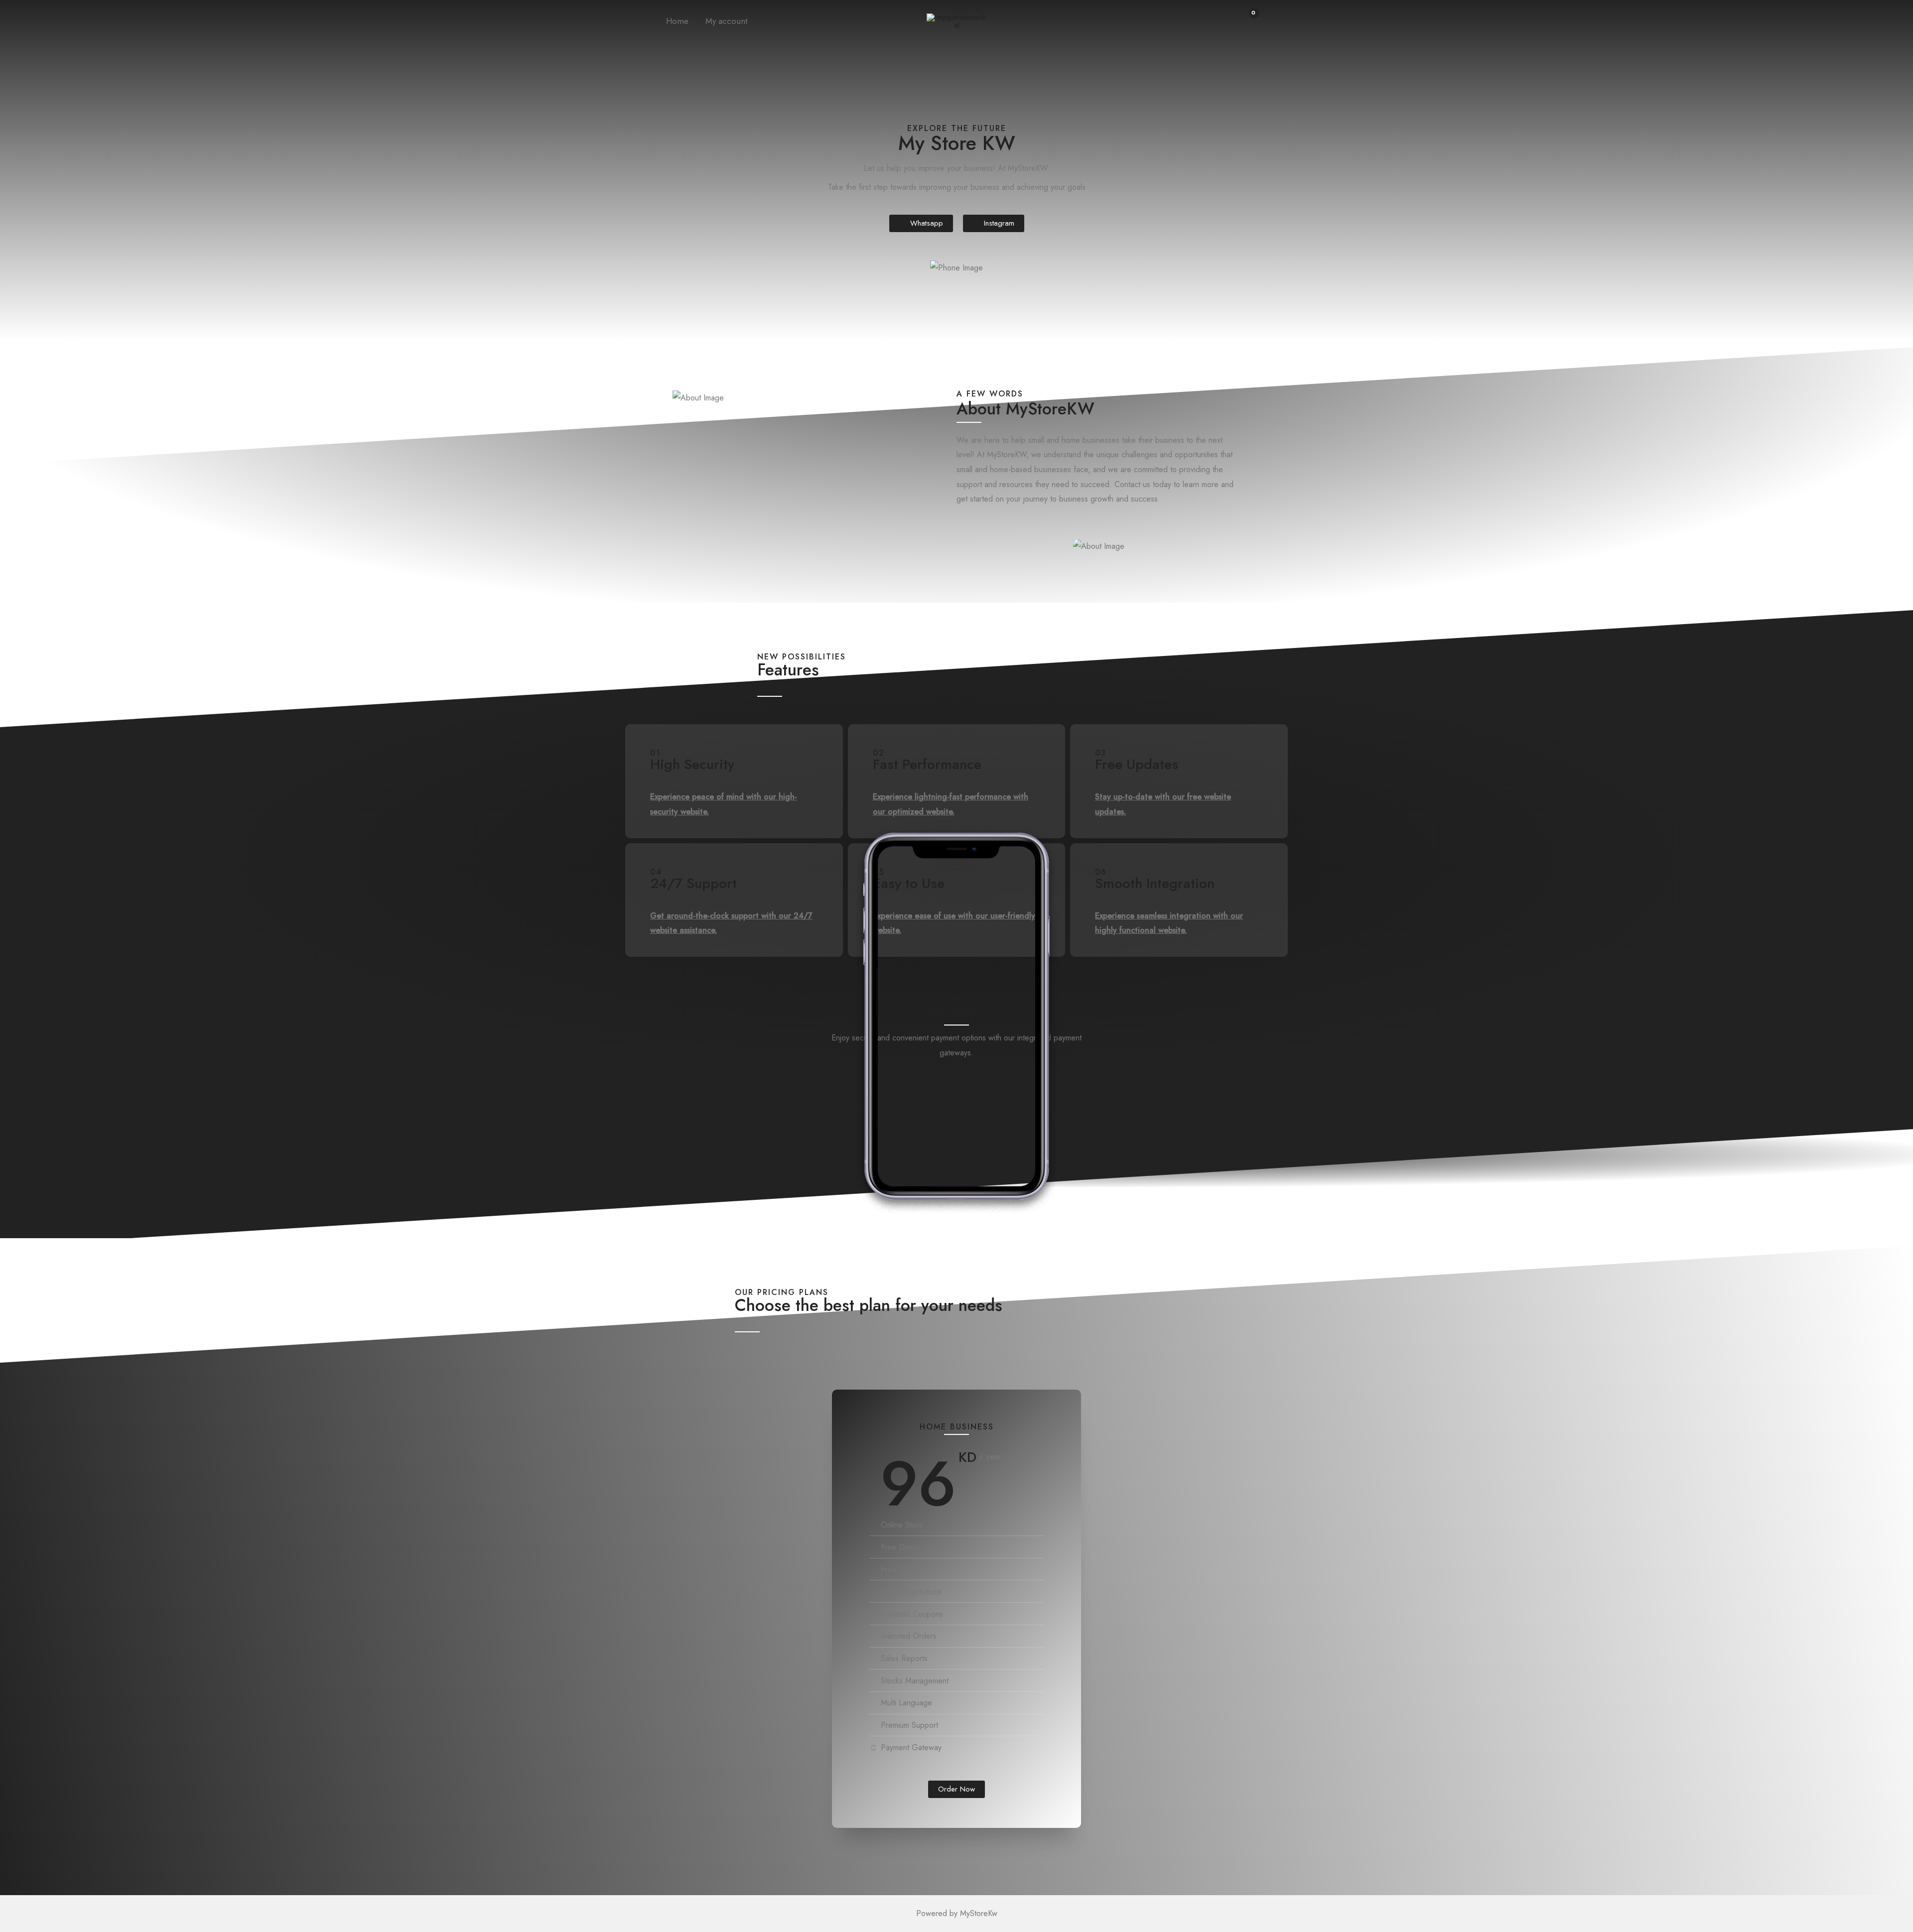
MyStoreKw (979, 1913)
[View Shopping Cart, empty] (1247, 21)
